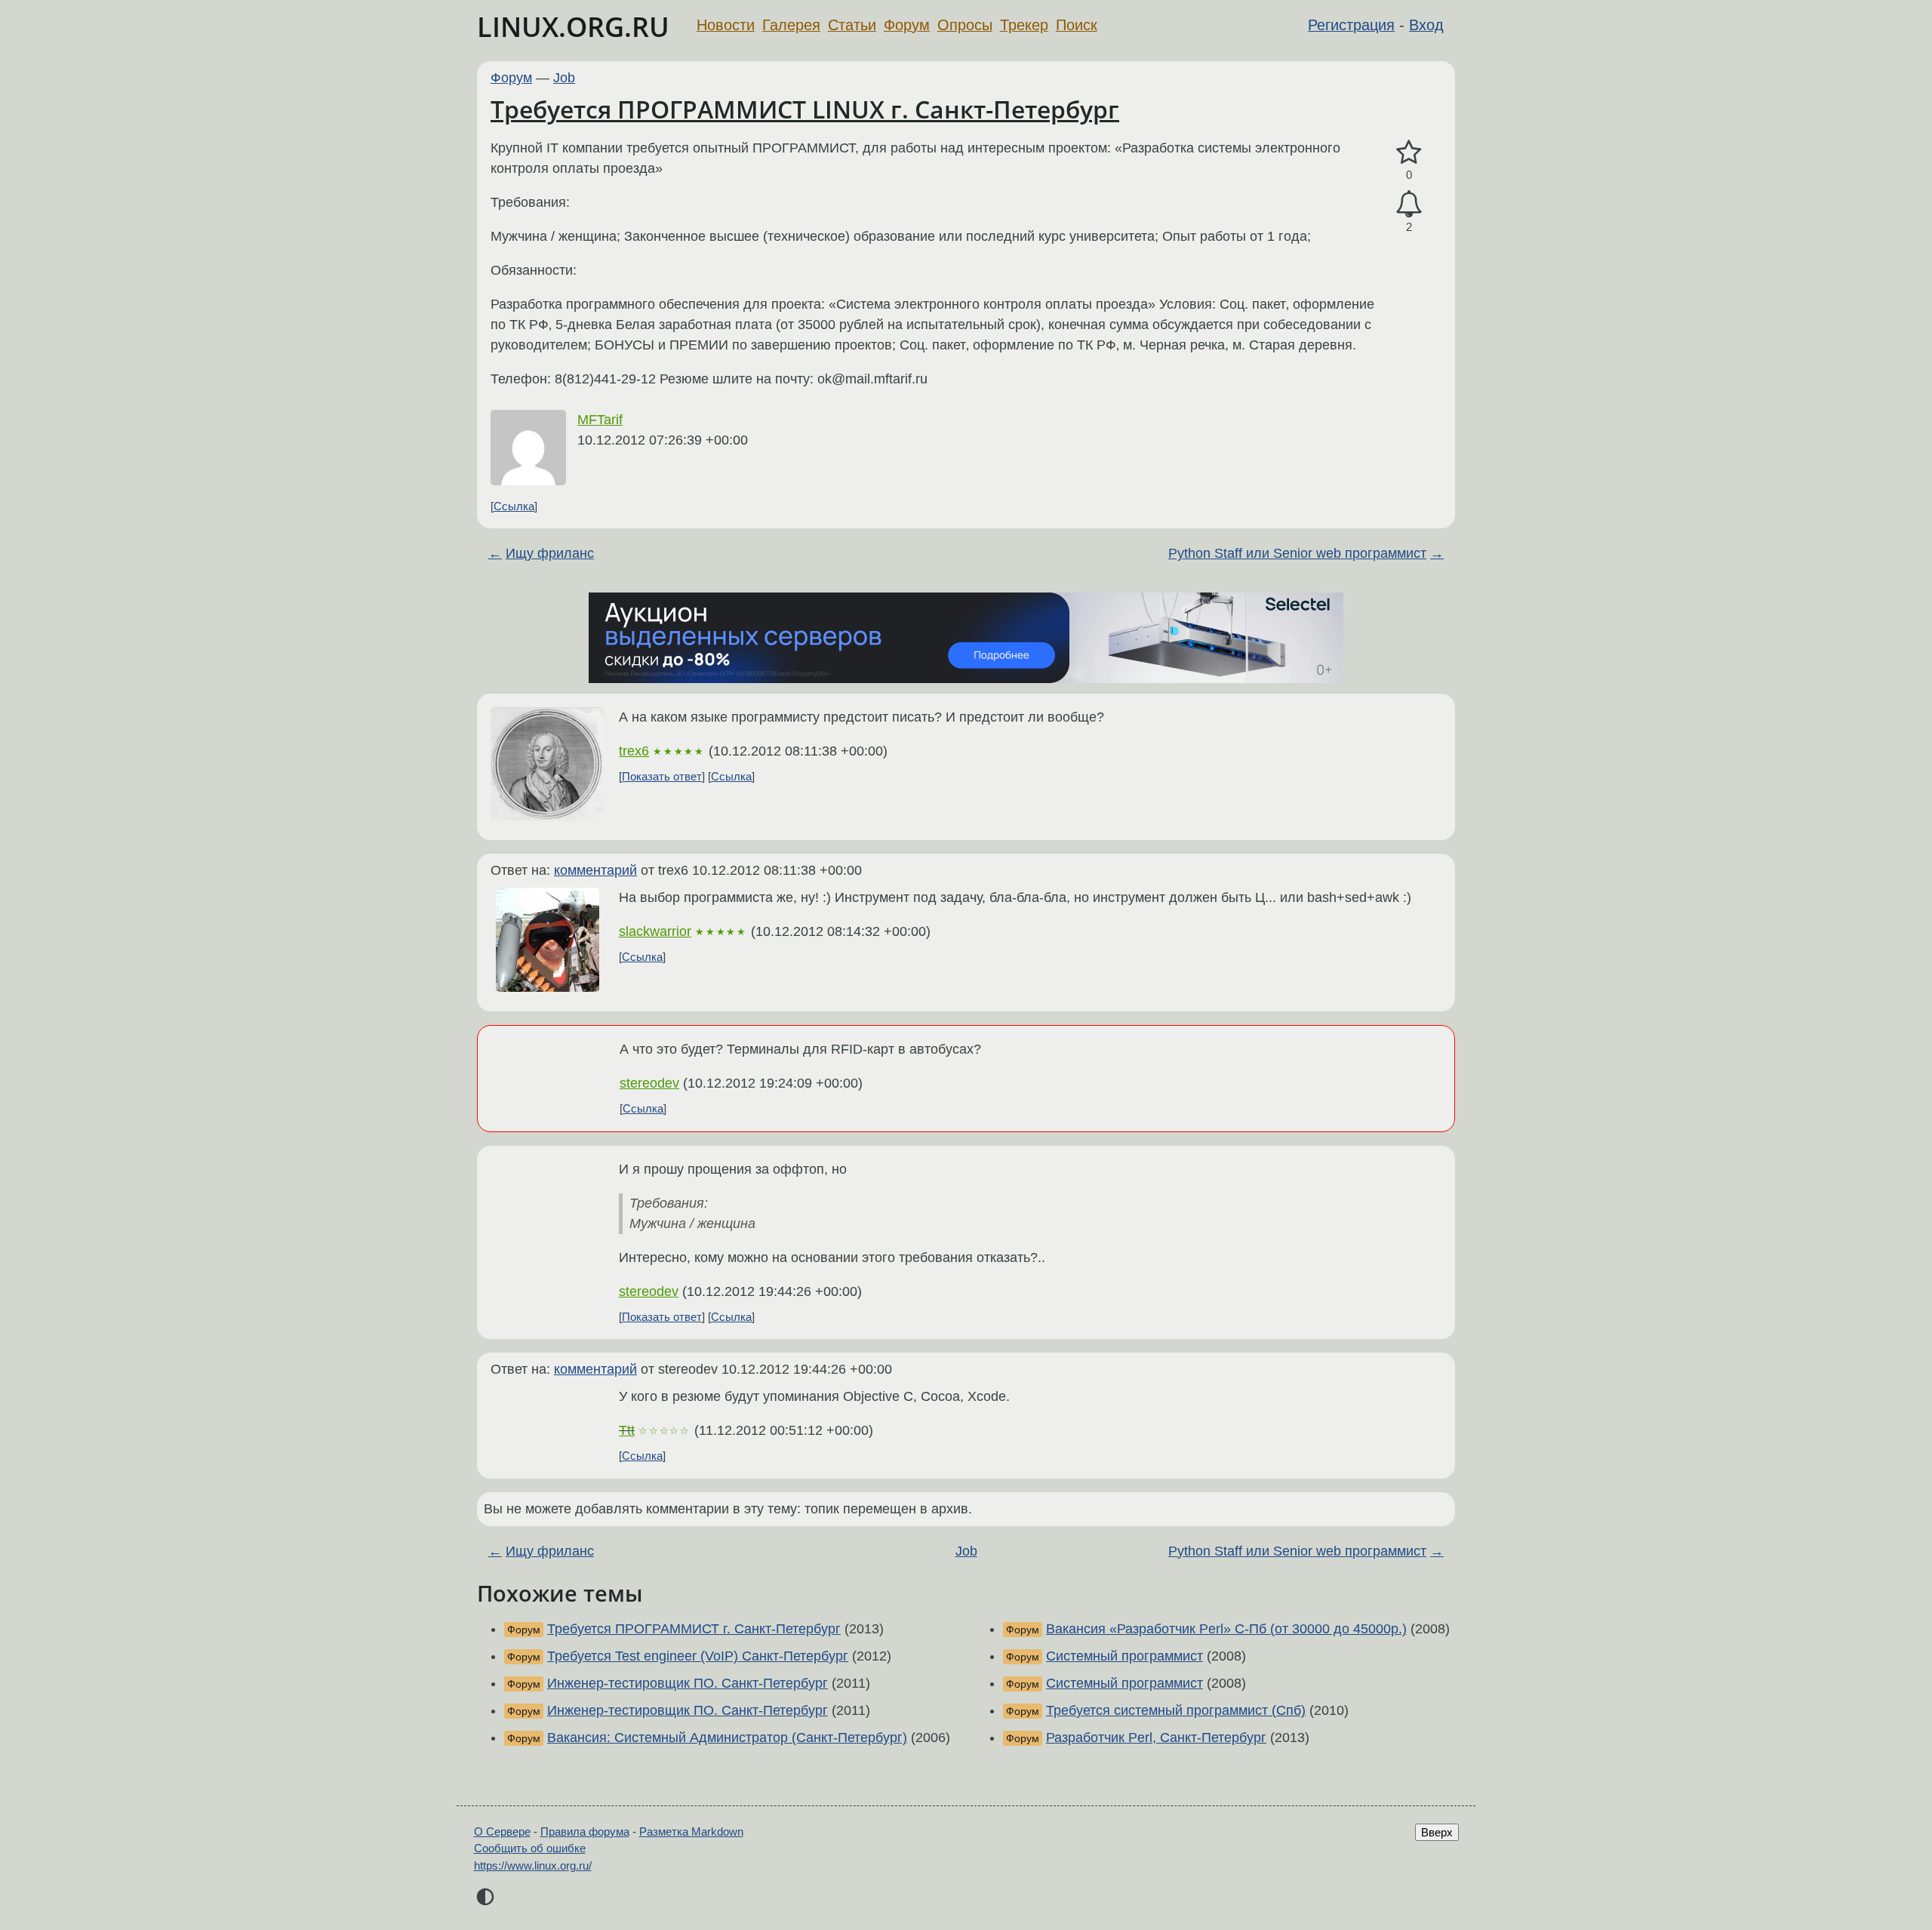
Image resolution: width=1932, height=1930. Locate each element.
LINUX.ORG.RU (573, 27)
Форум (907, 25)
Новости (726, 25)
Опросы (965, 25)
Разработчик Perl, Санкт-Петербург (1156, 1738)
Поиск (1077, 25)
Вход (1426, 25)
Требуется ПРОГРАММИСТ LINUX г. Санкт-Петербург (805, 109)
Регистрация (1351, 25)
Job (564, 78)
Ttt (627, 1430)
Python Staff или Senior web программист (1297, 553)
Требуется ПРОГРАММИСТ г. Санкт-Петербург (694, 1629)
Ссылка (514, 506)
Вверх (1437, 1832)
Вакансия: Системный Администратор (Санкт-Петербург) (727, 1738)
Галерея (791, 25)
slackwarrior (655, 931)
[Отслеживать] (1409, 204)
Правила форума (585, 1831)
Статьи (852, 25)
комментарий (595, 870)
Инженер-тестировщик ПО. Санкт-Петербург (688, 1683)
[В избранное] (1409, 153)
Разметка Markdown (691, 1831)
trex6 (634, 751)
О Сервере (502, 1831)
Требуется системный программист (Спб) (1176, 1710)
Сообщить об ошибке (530, 1848)
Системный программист (1124, 1656)
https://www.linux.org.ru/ (533, 1865)
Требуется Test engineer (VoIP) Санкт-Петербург (698, 1656)
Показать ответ (662, 776)
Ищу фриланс (550, 553)
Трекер (1024, 25)
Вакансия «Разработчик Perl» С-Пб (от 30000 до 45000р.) (1226, 1629)
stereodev (649, 1083)
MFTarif (600, 420)
